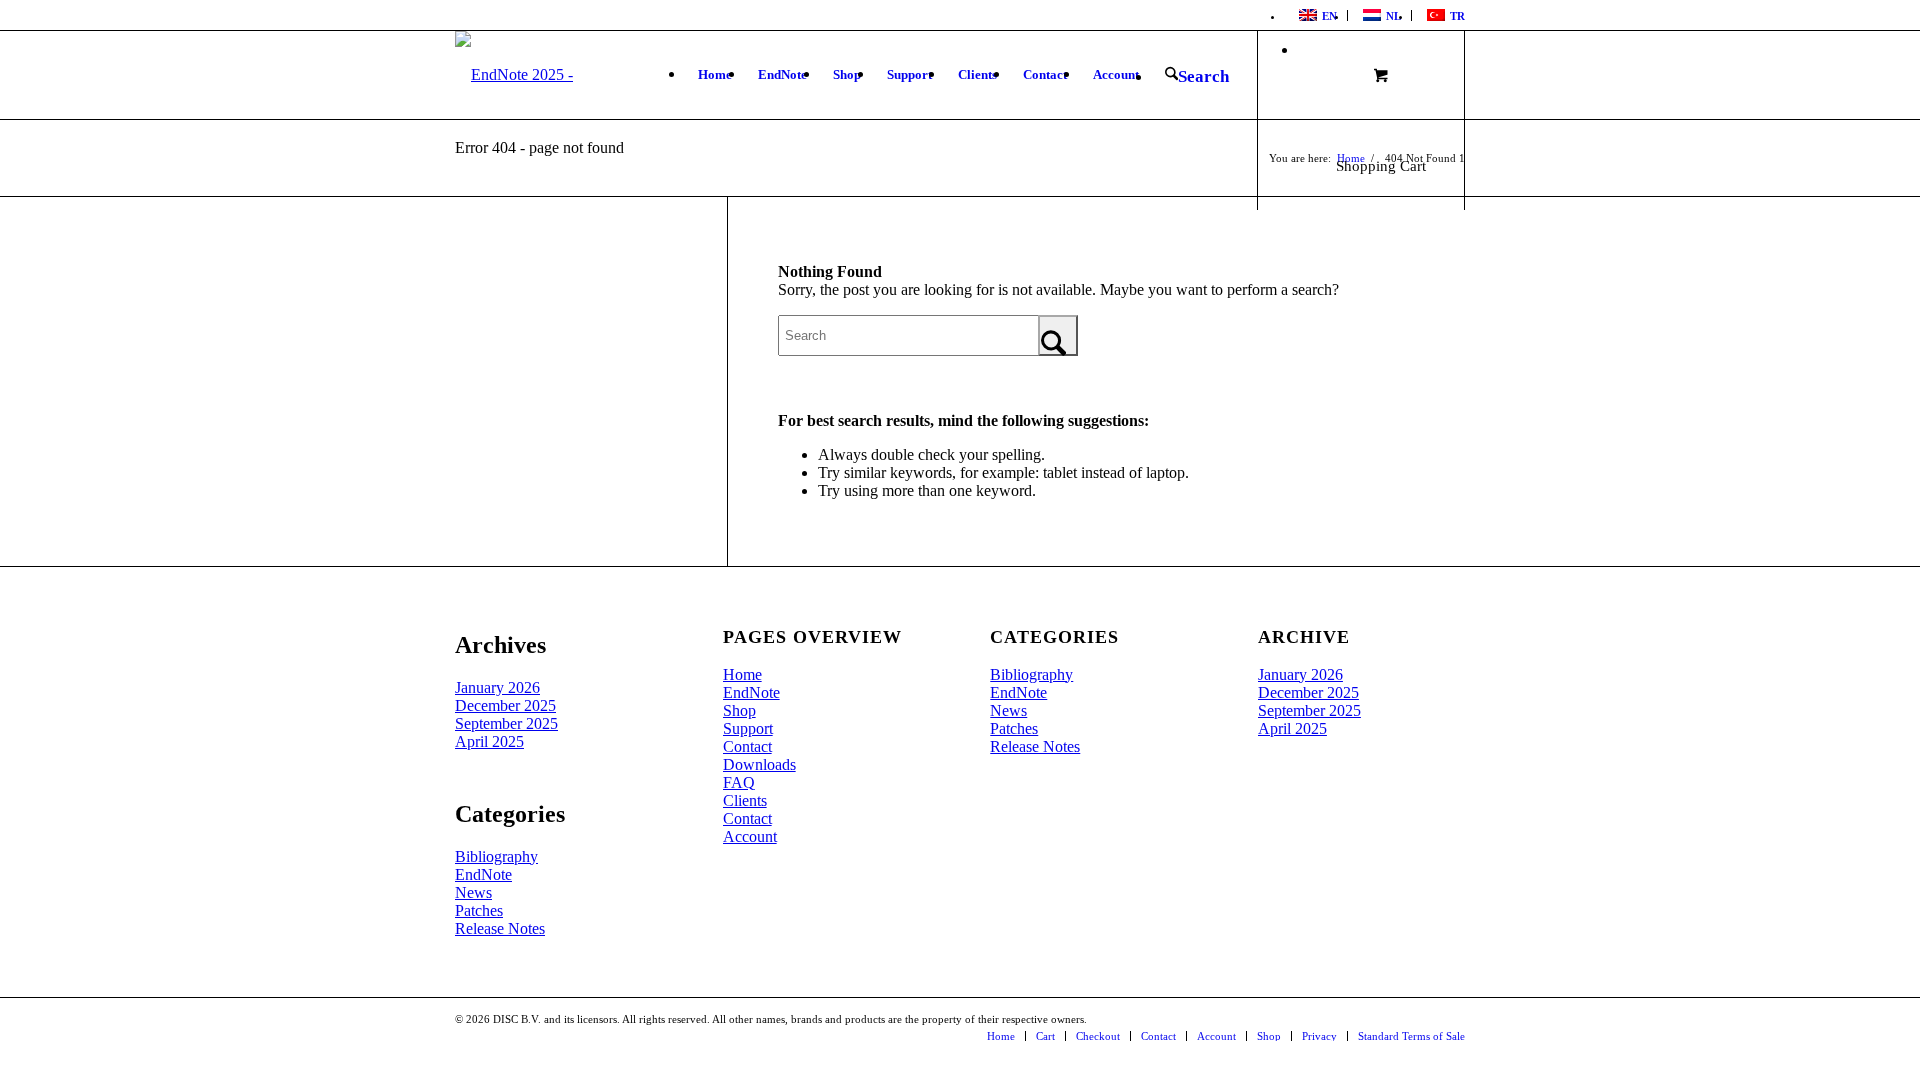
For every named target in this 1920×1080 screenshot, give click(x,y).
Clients (745, 800)
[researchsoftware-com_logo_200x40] (587, 75)
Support (748, 728)
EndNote (483, 874)
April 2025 (489, 741)
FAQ (739, 782)
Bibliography (496, 856)
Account (750, 836)
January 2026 (497, 687)
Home (742, 674)
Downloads (759, 764)
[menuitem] (1316, 15)
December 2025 (505, 705)
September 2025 (506, 723)
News (473, 892)
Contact (747, 746)
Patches (479, 910)
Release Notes (500, 928)
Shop (739, 710)
